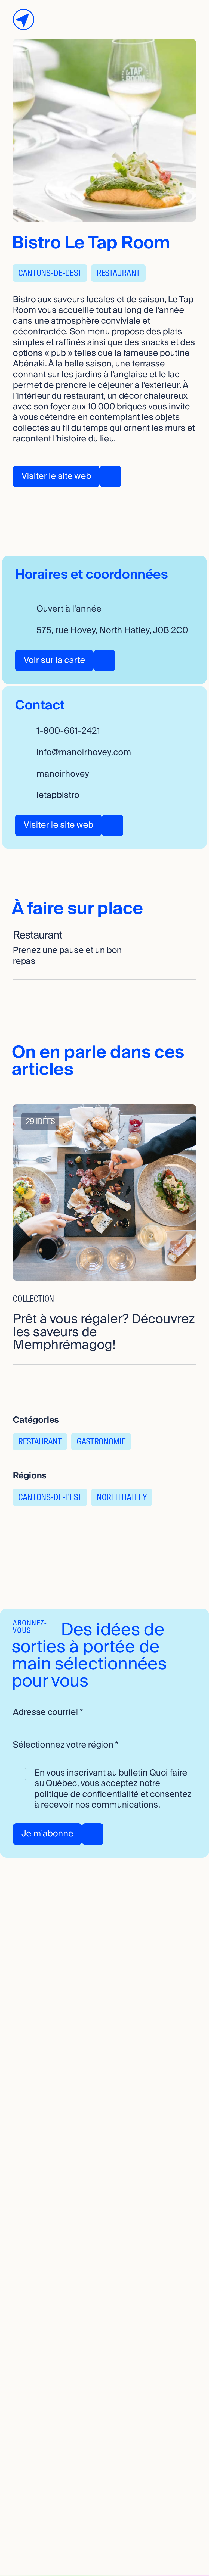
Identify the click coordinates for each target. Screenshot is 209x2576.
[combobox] (104, 1745)
